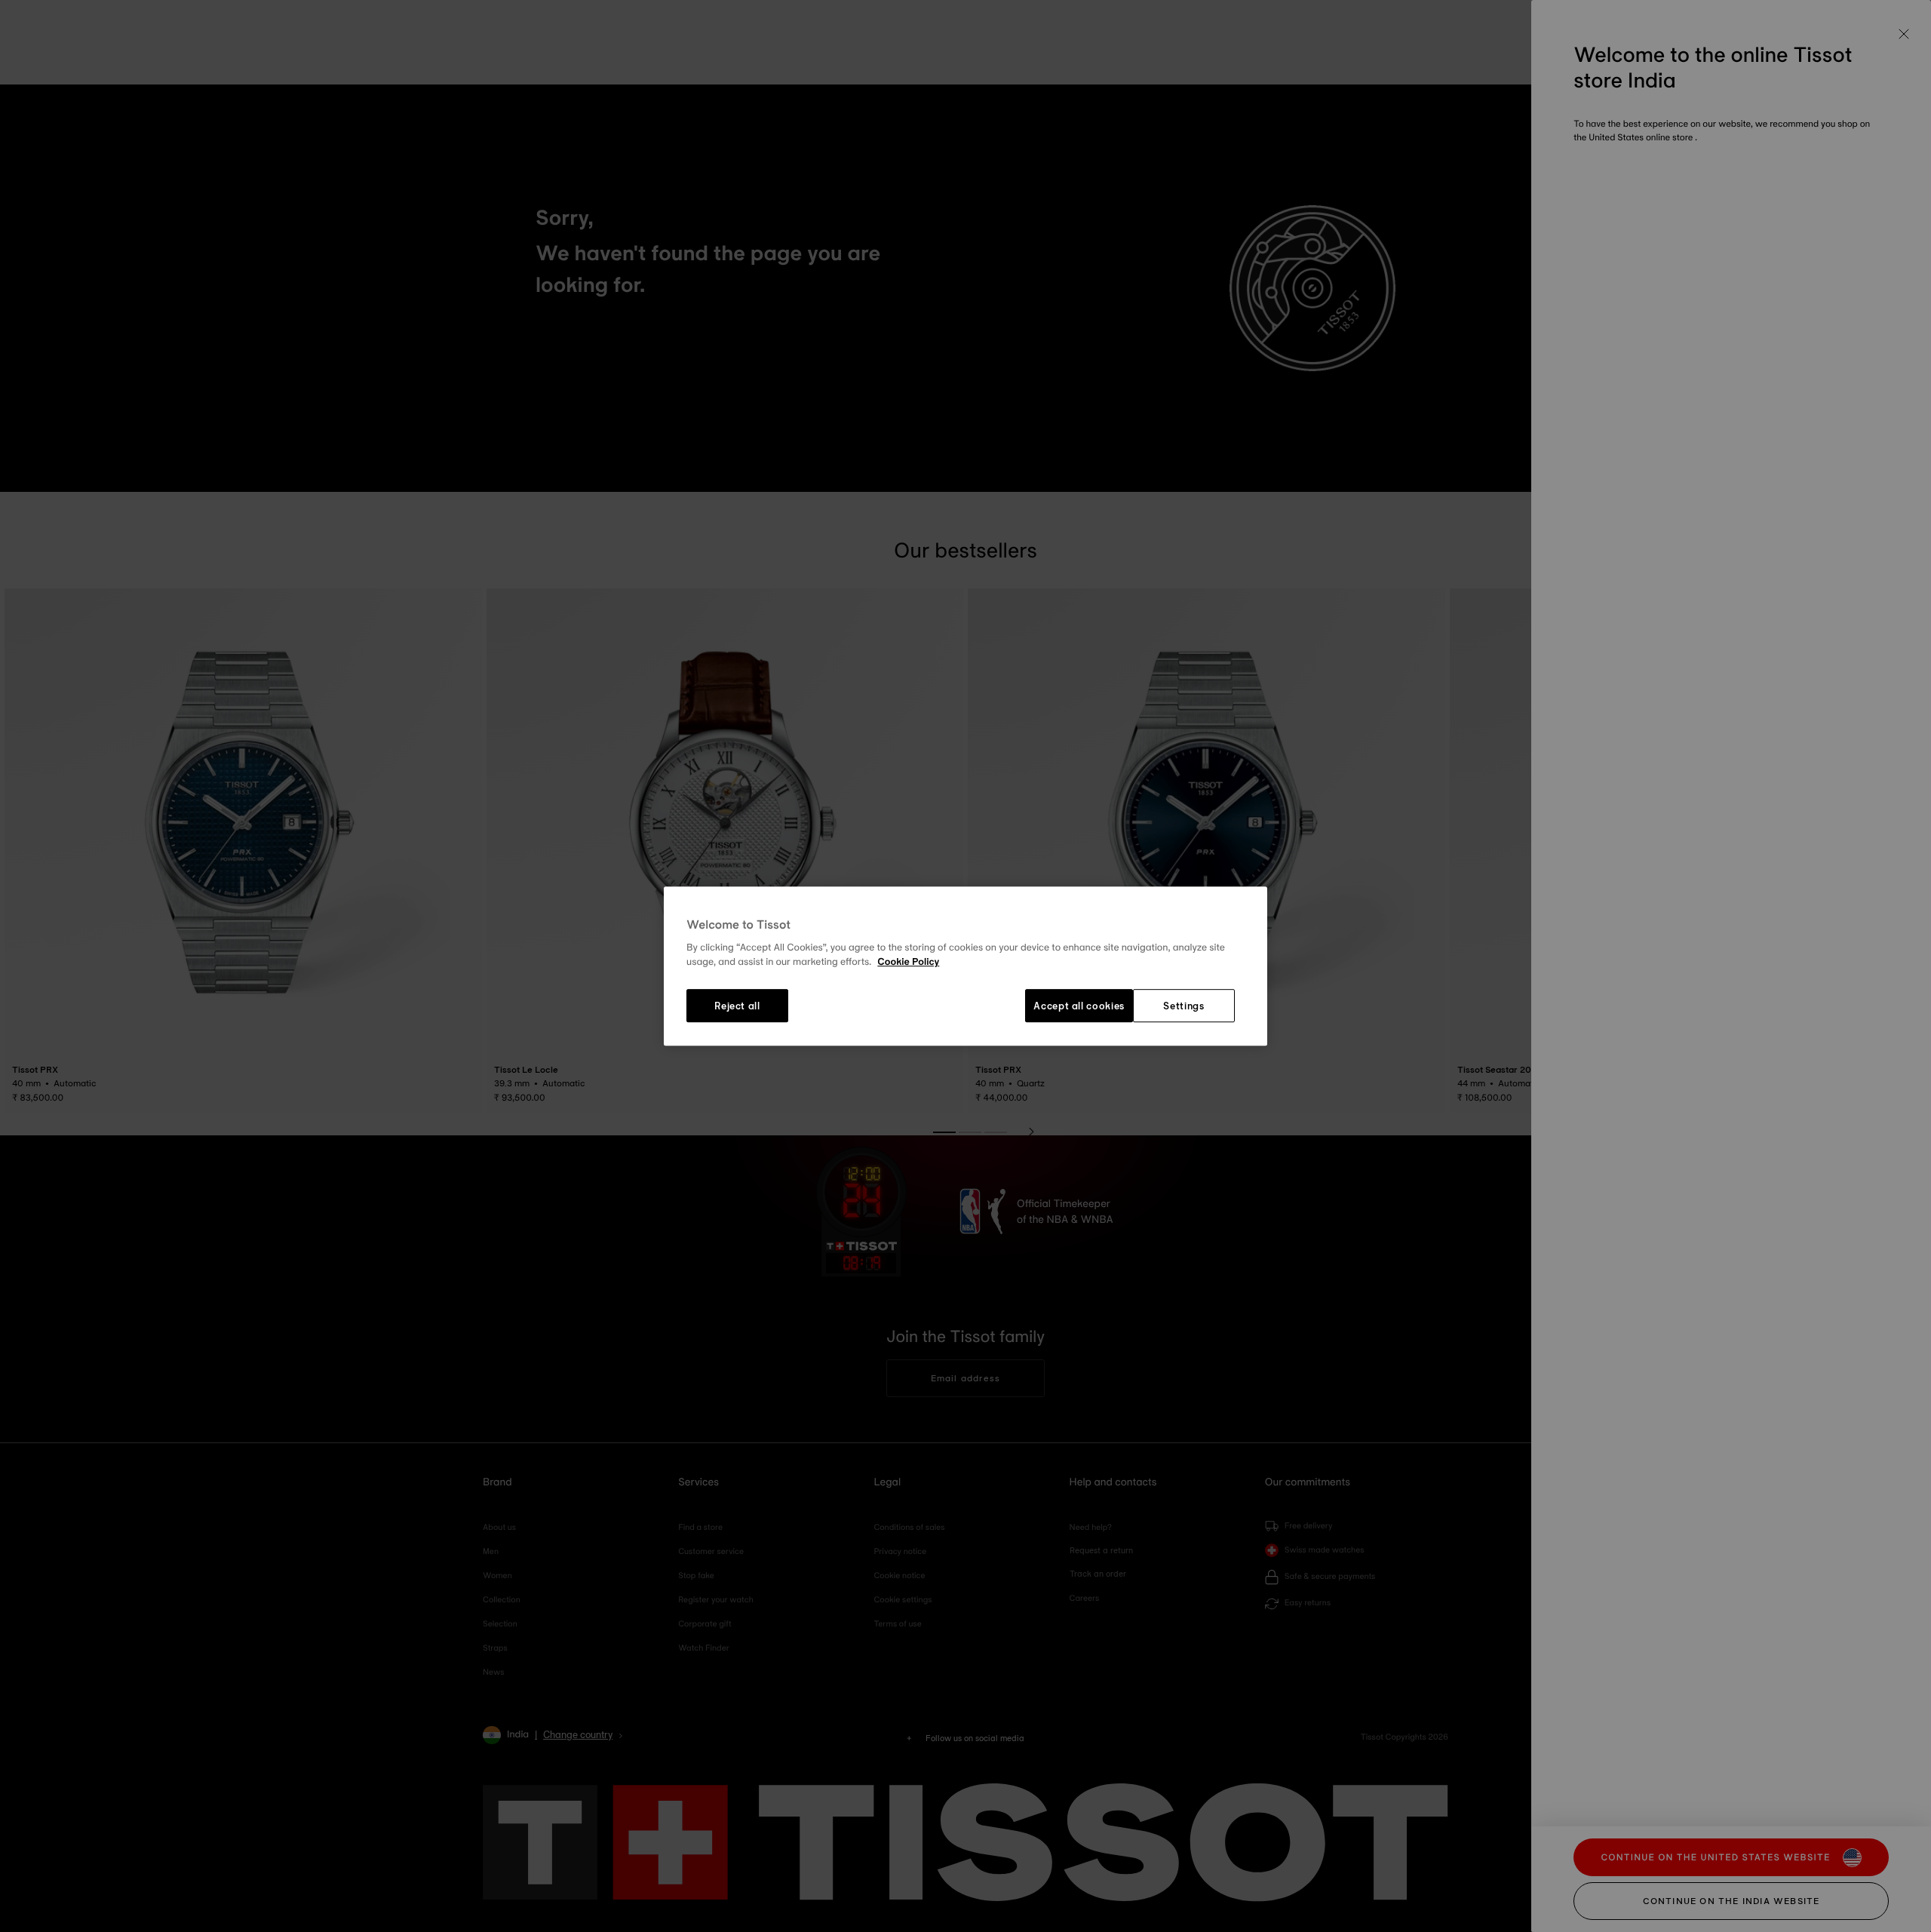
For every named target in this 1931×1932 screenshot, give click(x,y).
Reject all (737, 1006)
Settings (1183, 1006)
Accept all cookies (1079, 1006)
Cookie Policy (908, 963)
